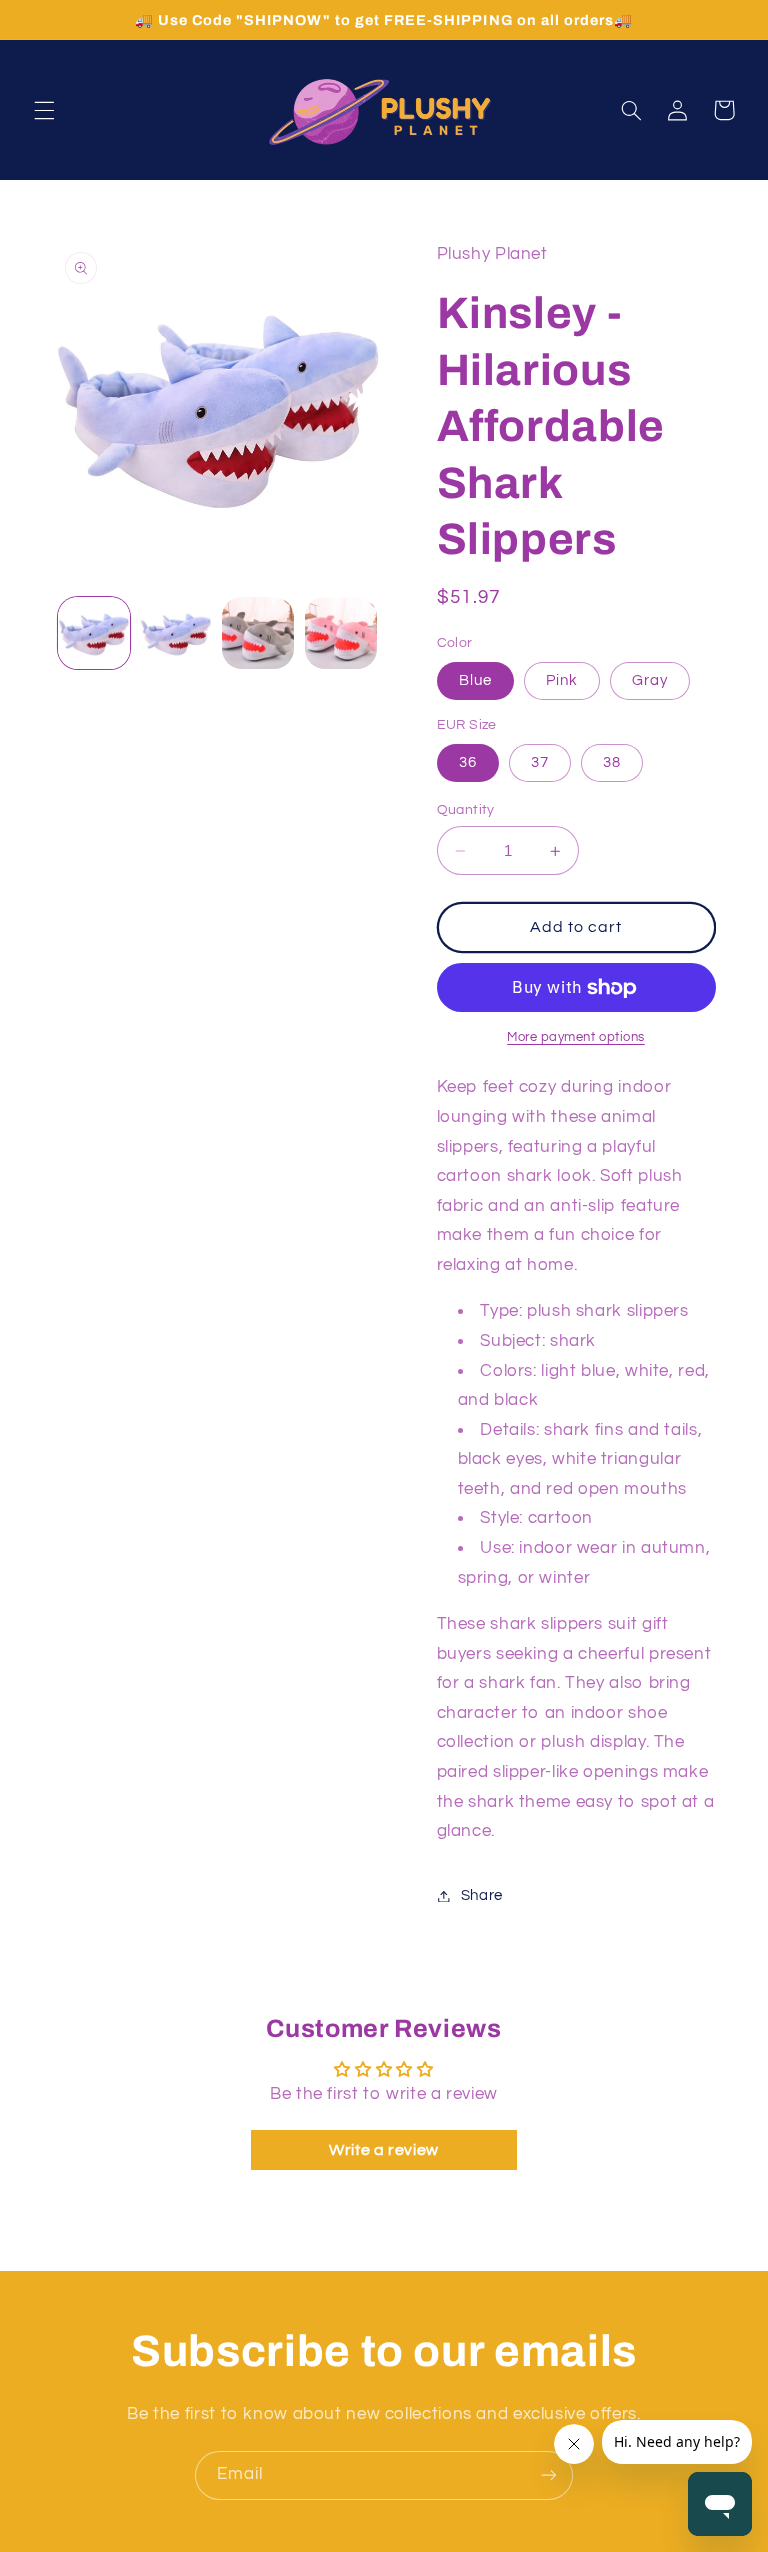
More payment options (576, 1037)
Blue (475, 680)
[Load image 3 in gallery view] (258, 633)
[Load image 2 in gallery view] (176, 633)
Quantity (466, 810)
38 (612, 762)
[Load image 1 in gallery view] (94, 633)
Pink (562, 680)
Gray (650, 680)
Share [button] (482, 1895)
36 (468, 762)
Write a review (384, 2150)
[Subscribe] (549, 2475)
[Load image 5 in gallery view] (341, 633)
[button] (44, 110)
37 (540, 762)
